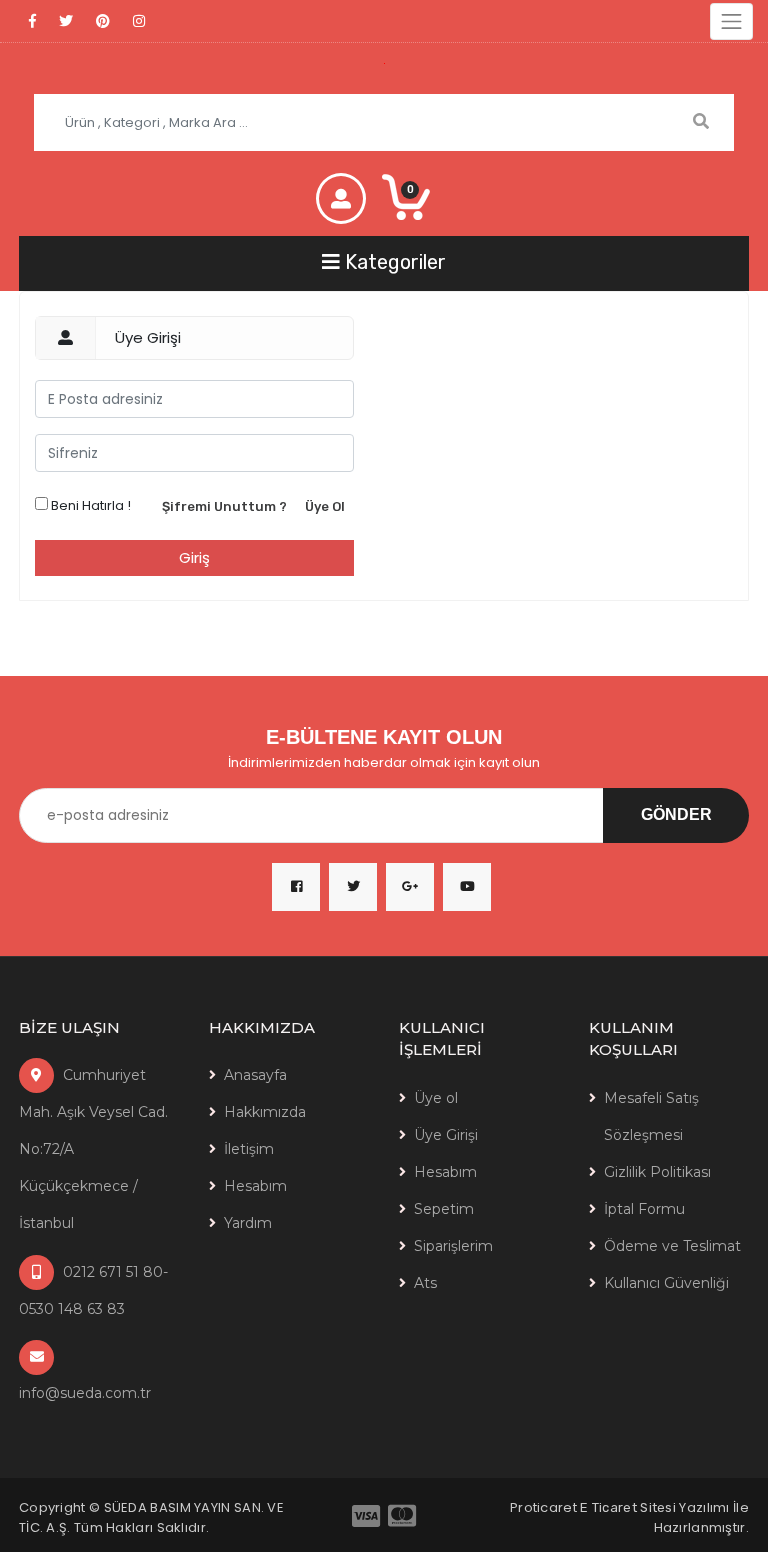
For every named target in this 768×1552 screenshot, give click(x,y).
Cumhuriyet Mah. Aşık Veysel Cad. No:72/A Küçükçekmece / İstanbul (93, 1149)
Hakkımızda (265, 1112)
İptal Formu (644, 1209)
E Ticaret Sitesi (628, 1507)
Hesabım (255, 1186)
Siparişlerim (453, 1246)
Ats (425, 1283)
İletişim (249, 1149)
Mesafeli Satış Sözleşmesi (651, 1116)
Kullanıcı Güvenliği (666, 1283)
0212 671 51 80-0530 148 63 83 (93, 1290)
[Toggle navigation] (731, 21)
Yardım (248, 1223)
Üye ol (436, 1098)
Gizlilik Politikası (657, 1172)
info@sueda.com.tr (85, 1393)
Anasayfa (255, 1075)
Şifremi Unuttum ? (224, 506)
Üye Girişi (446, 1135)
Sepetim (444, 1209)
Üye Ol (325, 506)
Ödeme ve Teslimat (672, 1246)
